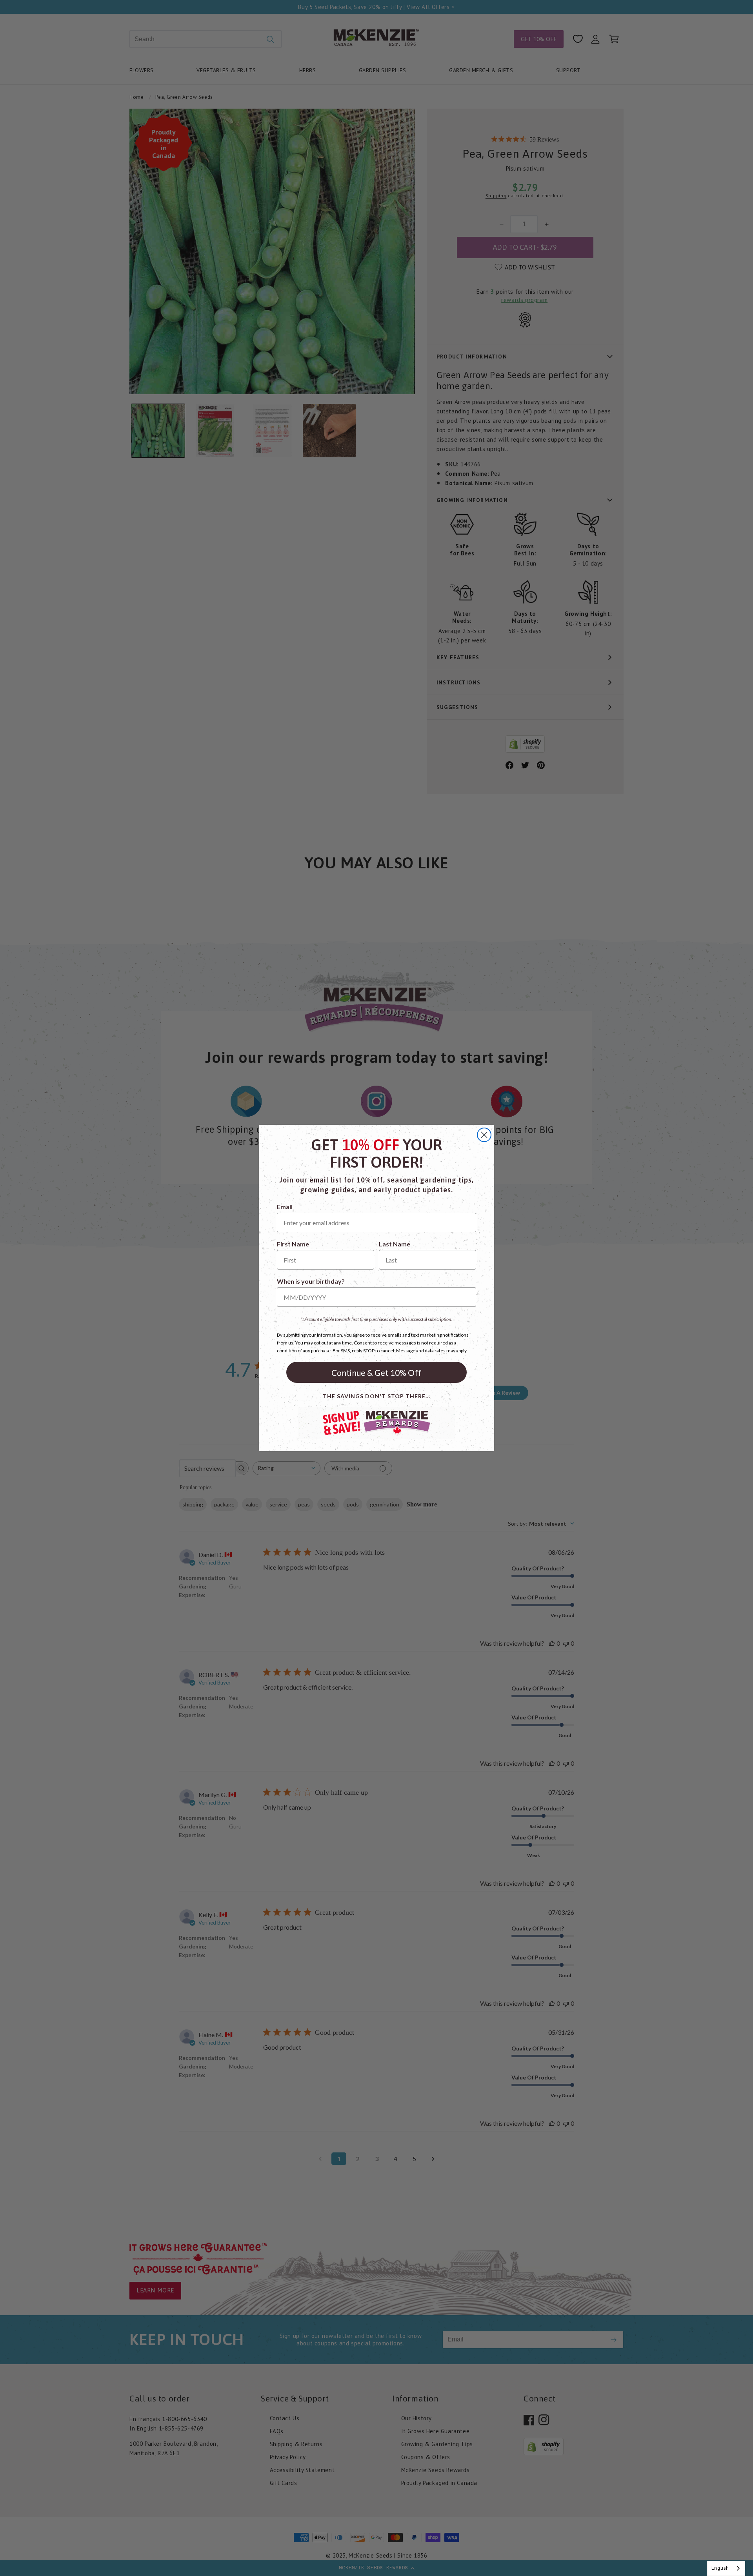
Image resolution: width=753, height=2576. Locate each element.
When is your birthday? (311, 1281)
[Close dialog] (484, 1135)
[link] (376, 1423)
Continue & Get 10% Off (376, 1373)
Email (285, 1207)
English (720, 2568)
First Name (293, 1244)
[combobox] (726, 2568)
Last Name (395, 1244)
